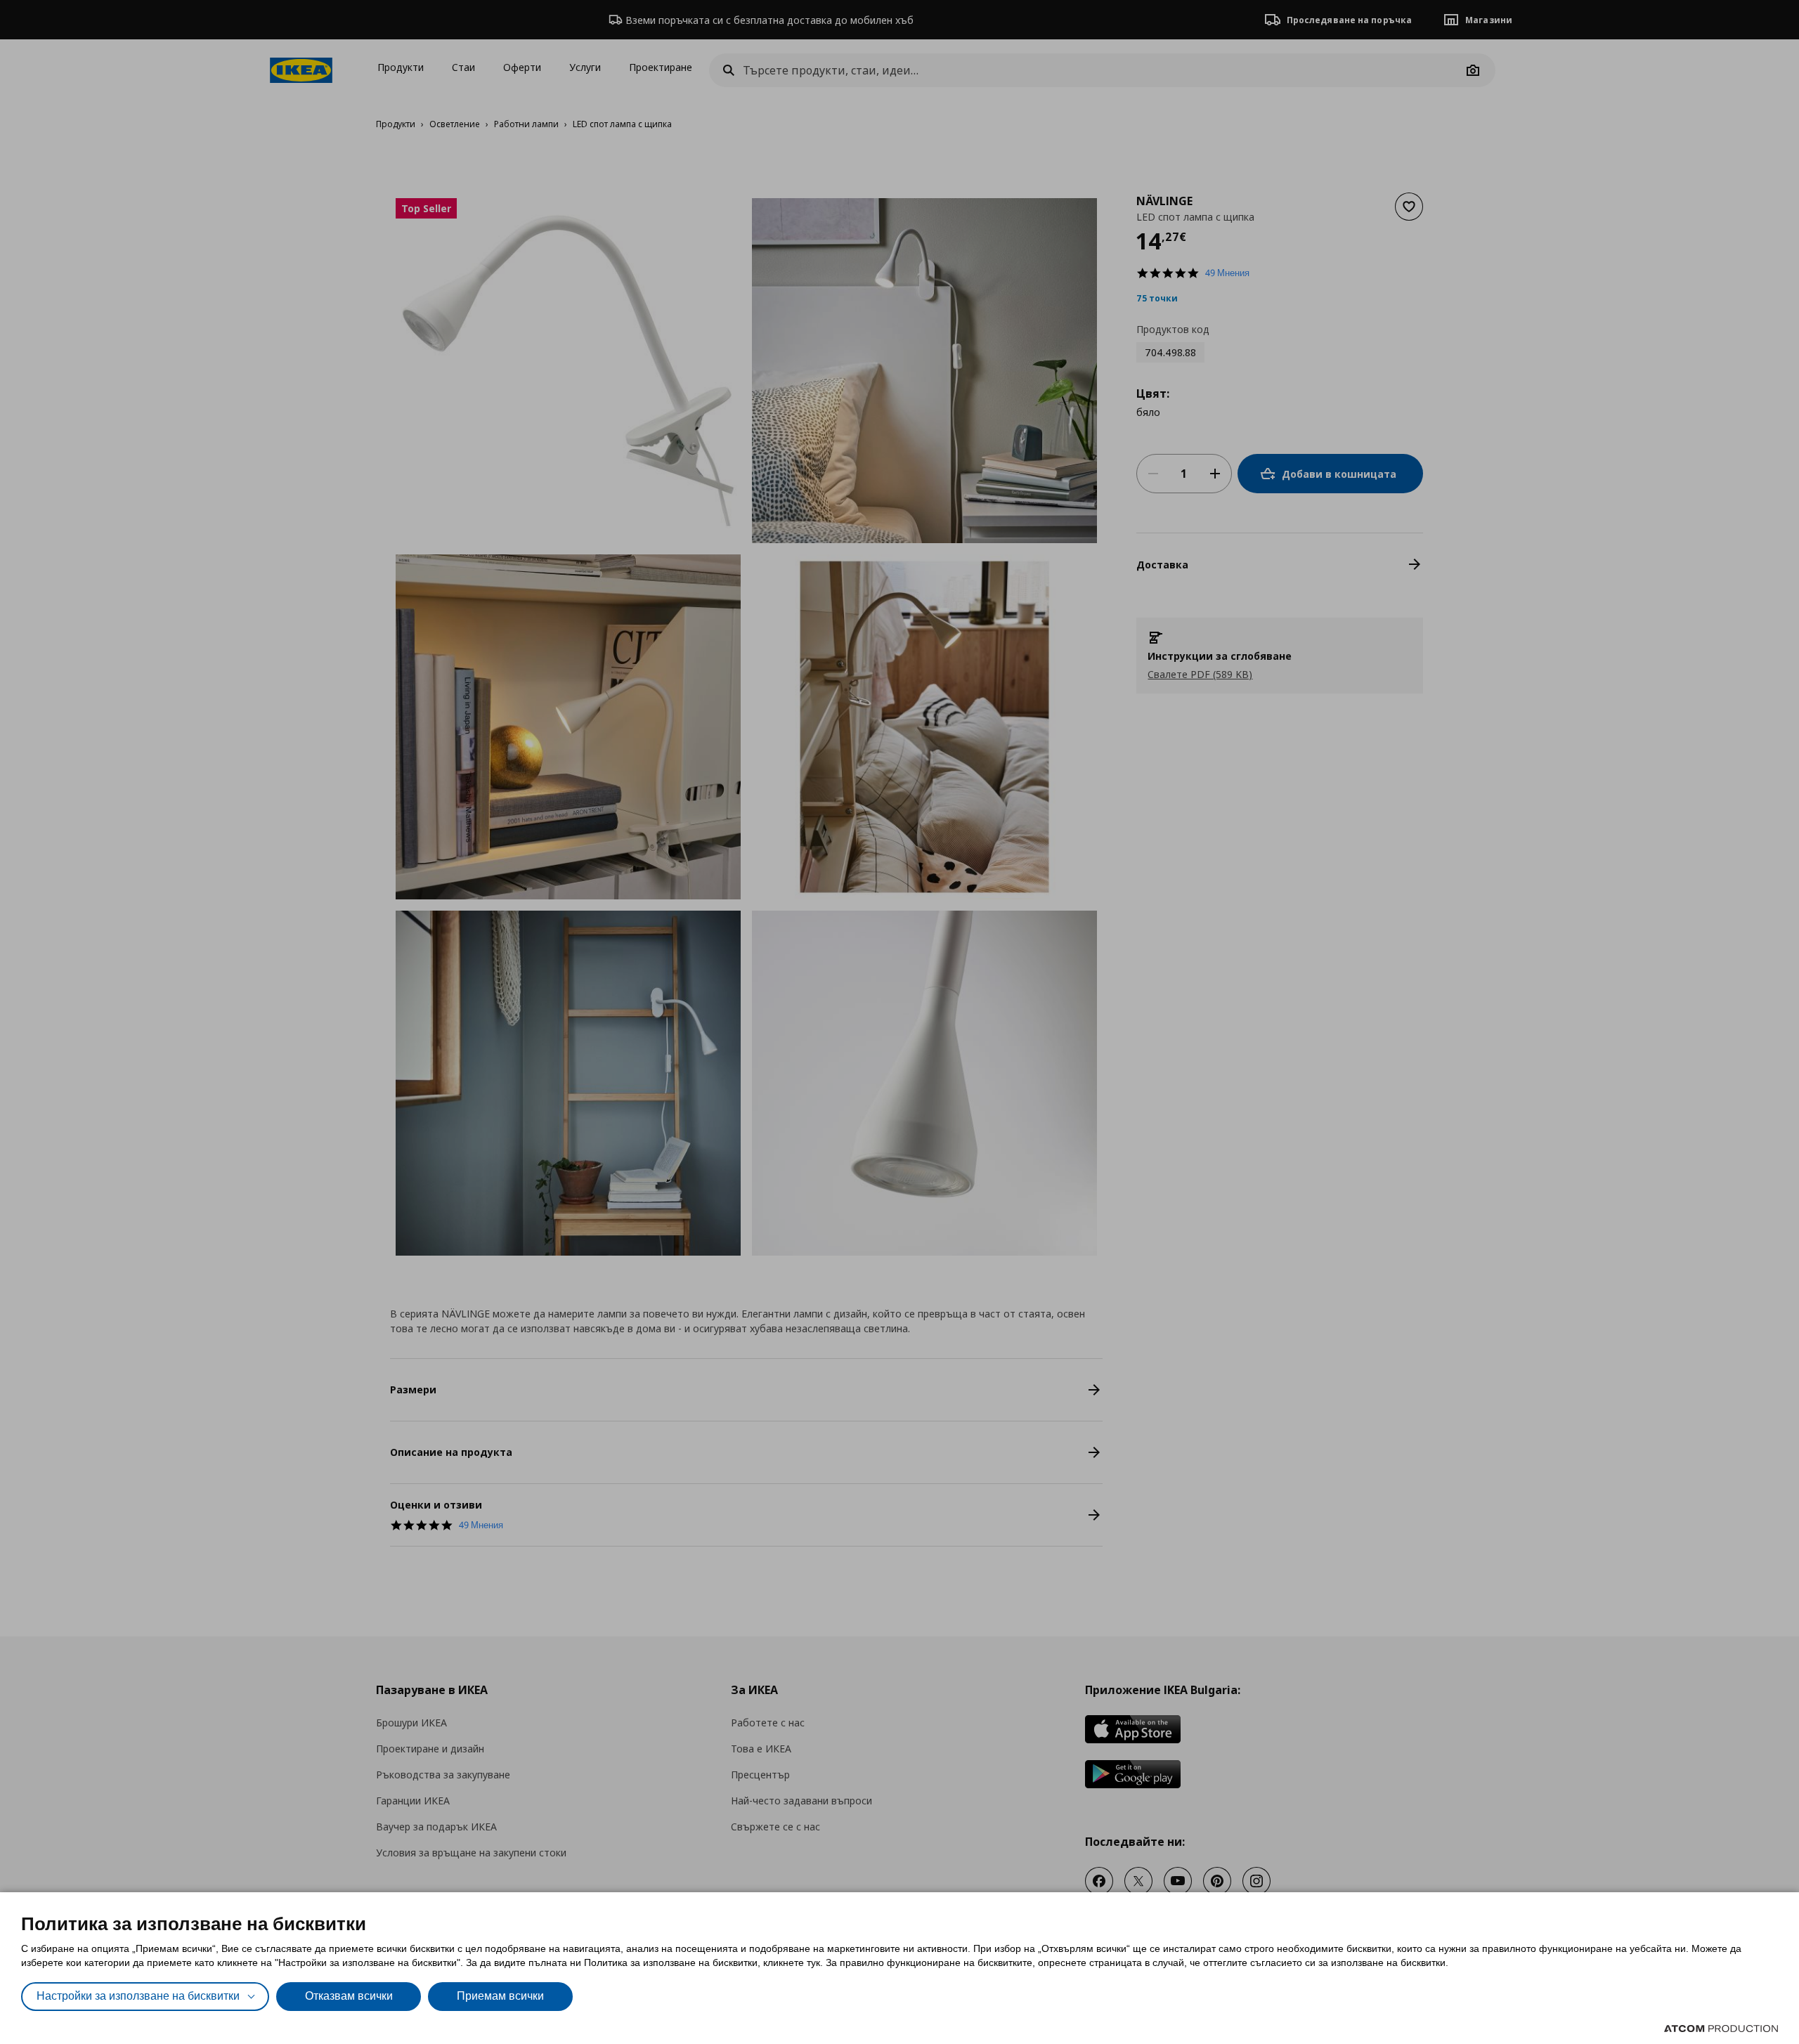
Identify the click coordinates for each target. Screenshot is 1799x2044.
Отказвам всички (349, 1996)
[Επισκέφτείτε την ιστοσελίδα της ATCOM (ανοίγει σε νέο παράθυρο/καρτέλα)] (1721, 2029)
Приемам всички (500, 1996)
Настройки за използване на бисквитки (138, 1996)
